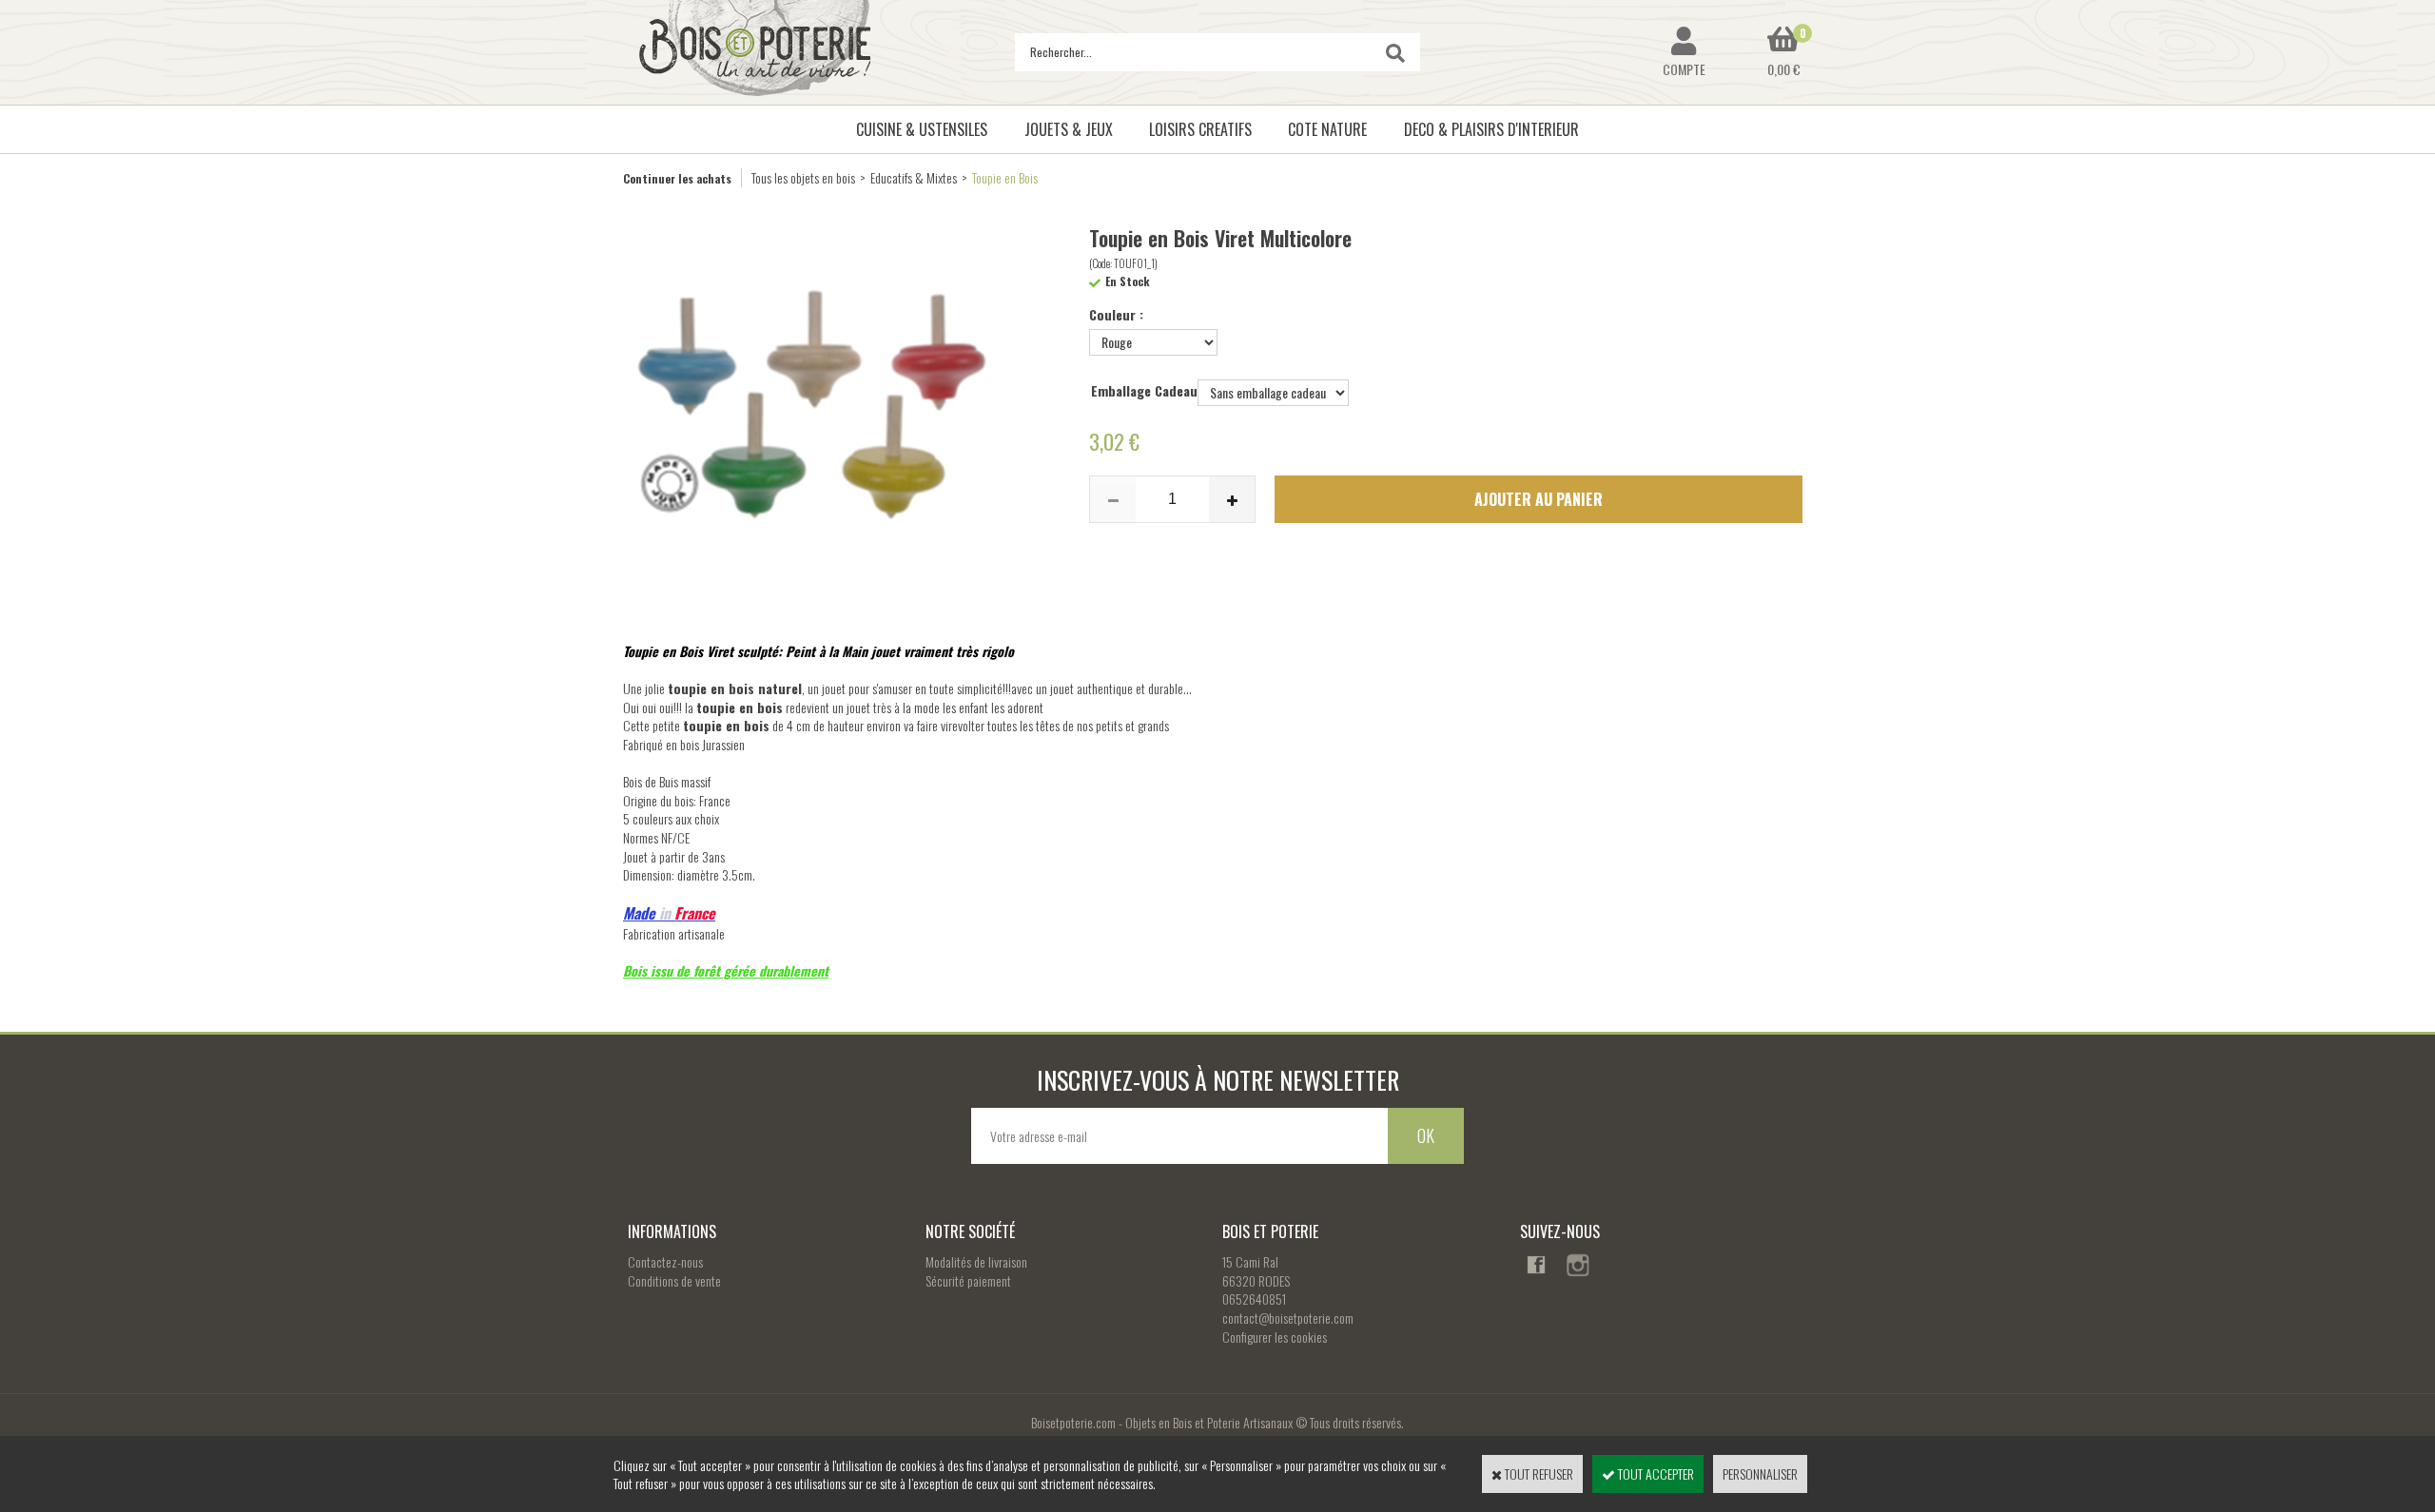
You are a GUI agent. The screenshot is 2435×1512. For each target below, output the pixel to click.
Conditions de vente (674, 1280)
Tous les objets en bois (803, 177)
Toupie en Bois (1005, 177)
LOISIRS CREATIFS (1200, 129)
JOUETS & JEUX (1069, 129)
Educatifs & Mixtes (914, 177)
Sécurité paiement (968, 1280)
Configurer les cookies (1275, 1337)
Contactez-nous (665, 1261)
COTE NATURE (1327, 129)
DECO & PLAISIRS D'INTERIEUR (1491, 129)
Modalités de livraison (976, 1261)
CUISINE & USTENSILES (922, 129)
